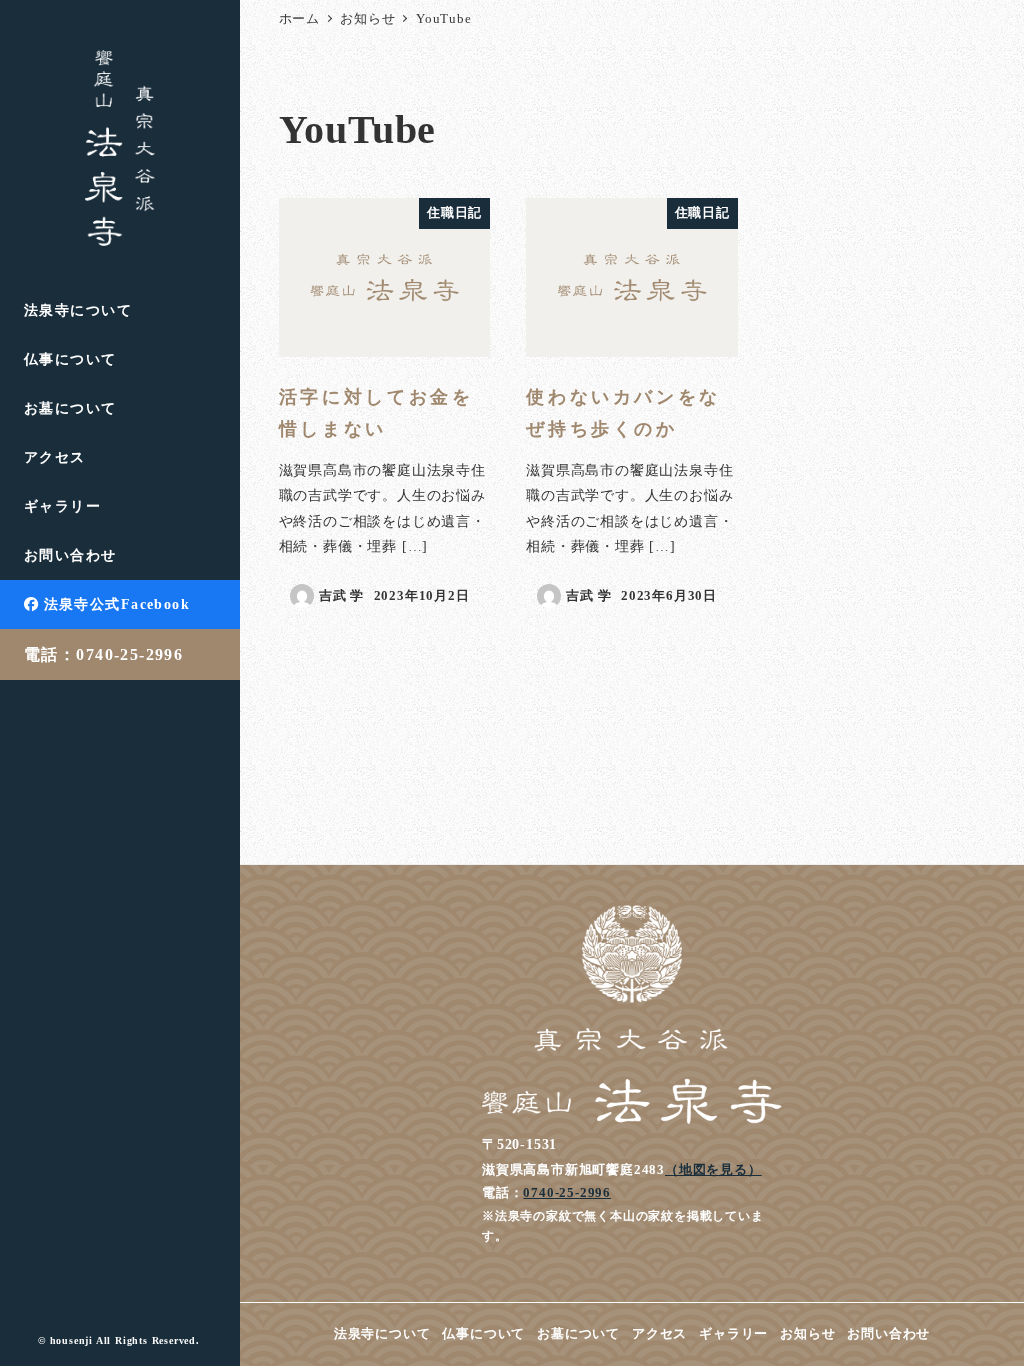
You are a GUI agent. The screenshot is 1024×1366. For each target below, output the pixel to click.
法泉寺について (382, 1334)
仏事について (483, 1334)
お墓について (578, 1334)
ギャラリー (733, 1334)
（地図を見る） (713, 1169)
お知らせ (807, 1334)
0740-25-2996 (567, 1192)
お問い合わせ (888, 1334)
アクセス (659, 1334)
